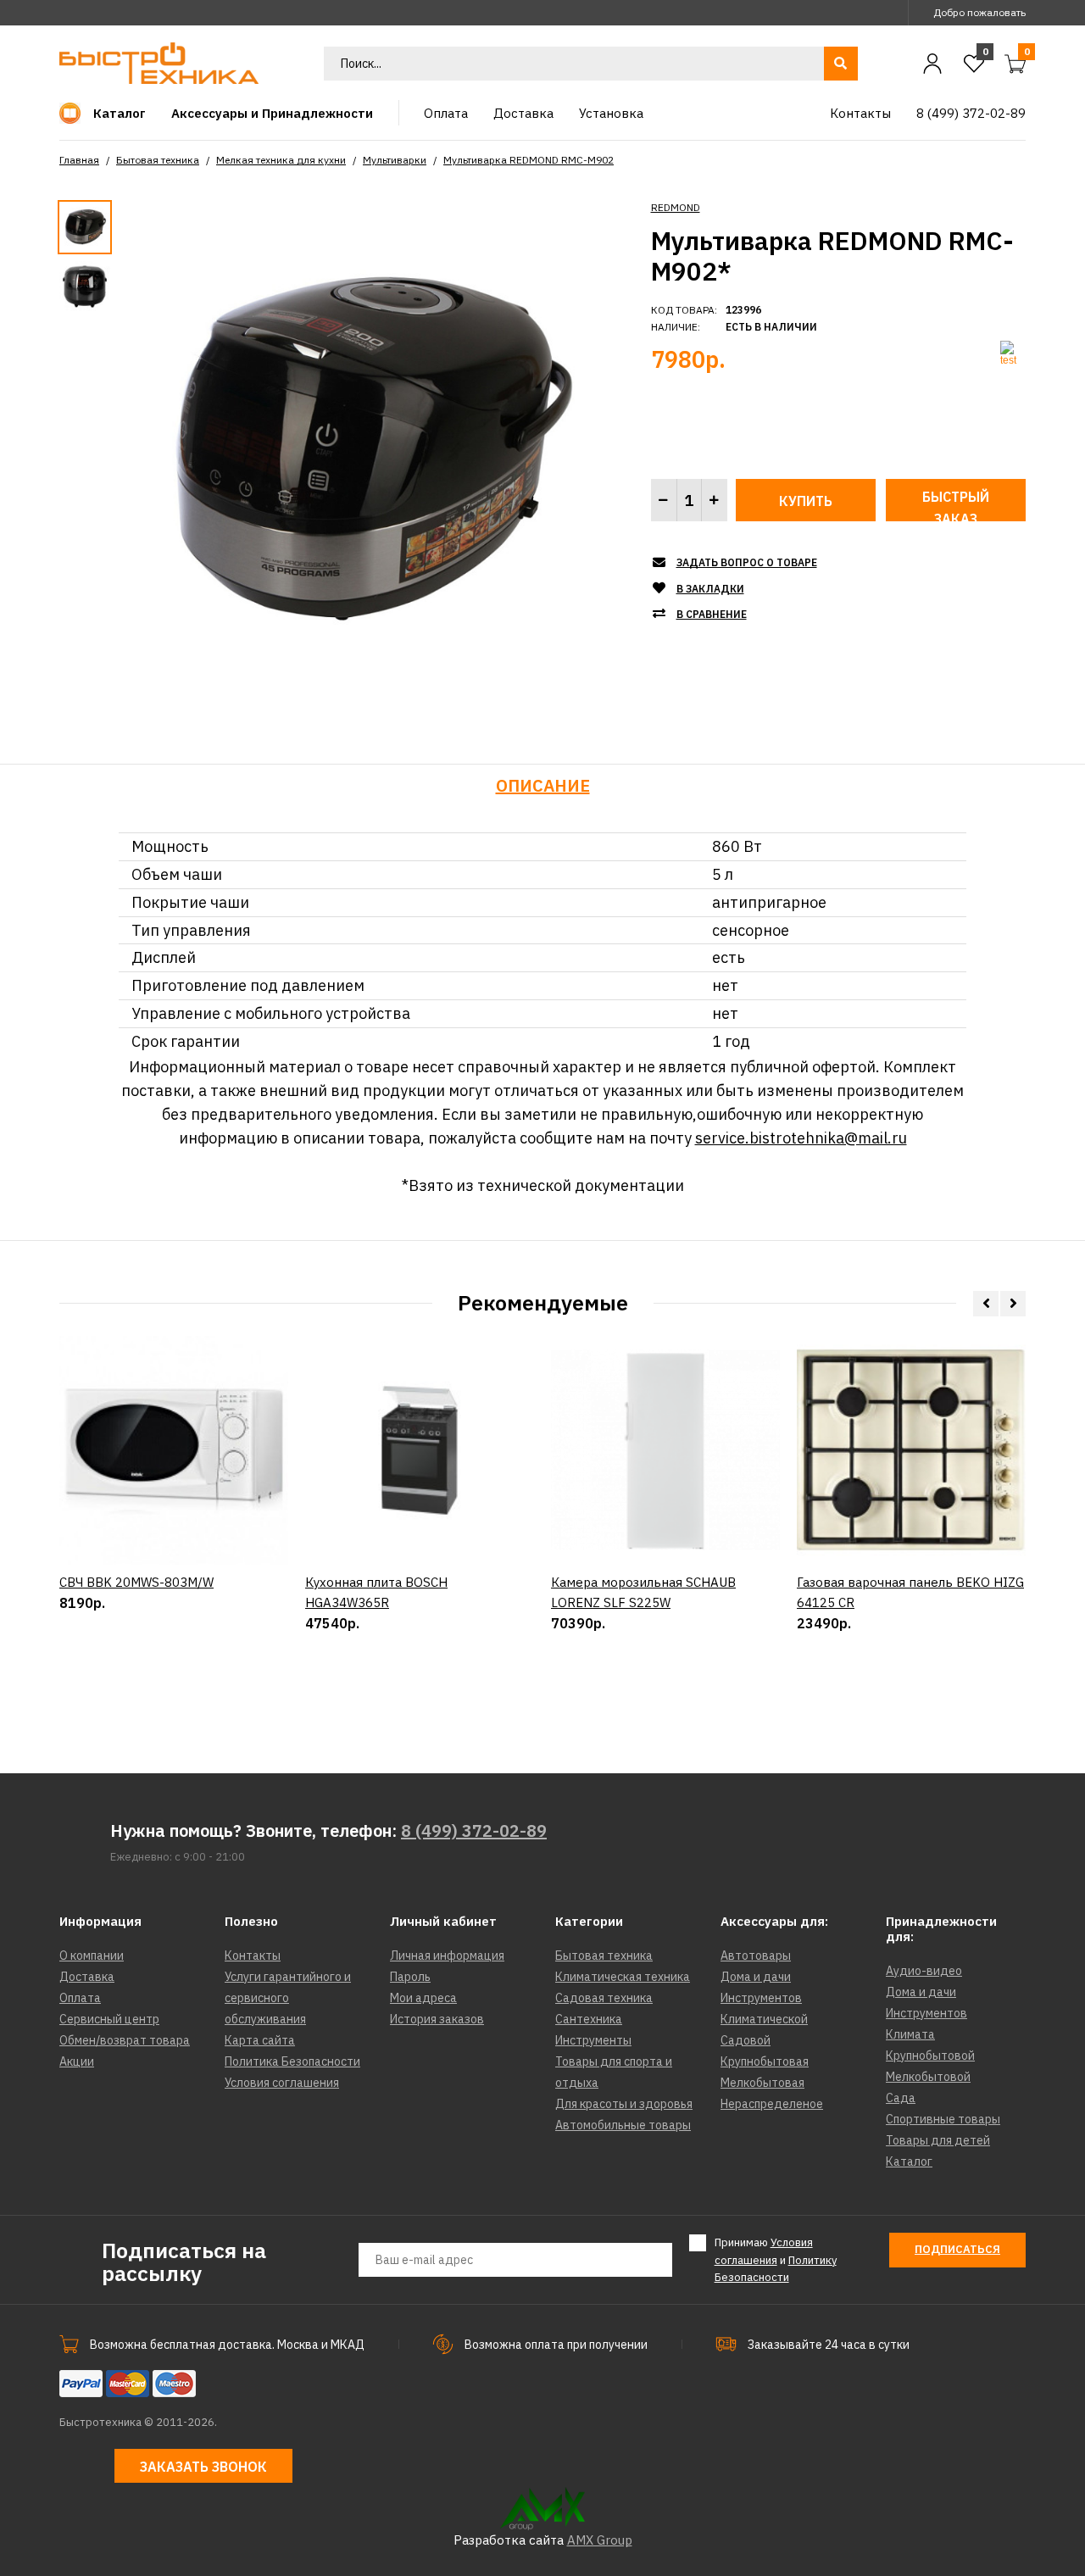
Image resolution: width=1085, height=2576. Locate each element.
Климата (910, 2034)
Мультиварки (395, 160)
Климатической (764, 2019)
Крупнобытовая (765, 2061)
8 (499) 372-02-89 (474, 1830)
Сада (901, 2098)
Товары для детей (938, 2140)
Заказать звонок (203, 2467)
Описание (543, 785)
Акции (77, 2061)
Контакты (253, 1956)
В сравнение (712, 614)
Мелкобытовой (928, 2077)
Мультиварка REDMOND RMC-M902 (529, 160)
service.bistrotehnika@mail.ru (801, 1138)
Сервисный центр (109, 2019)
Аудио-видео (924, 1971)
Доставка (87, 1977)
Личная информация (447, 1956)
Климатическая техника (623, 1977)
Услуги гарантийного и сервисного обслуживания (288, 1998)
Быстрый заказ (956, 505)
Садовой (746, 2040)
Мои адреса (423, 1998)
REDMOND (676, 207)
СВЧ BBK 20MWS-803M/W (136, 1582)
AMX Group (600, 2540)
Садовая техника (604, 1998)
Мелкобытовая (762, 2083)
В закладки (710, 589)
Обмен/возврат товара (125, 2040)
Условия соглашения (282, 2083)
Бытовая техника (158, 160)
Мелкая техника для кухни (281, 160)
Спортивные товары (943, 2119)
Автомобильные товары (623, 2125)
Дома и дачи (756, 1977)
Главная (79, 160)
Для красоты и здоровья (624, 2104)
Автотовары (756, 1956)
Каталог (909, 2162)
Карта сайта (260, 2040)
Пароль (410, 1977)
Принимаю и (776, 2260)
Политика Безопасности (292, 2061)
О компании (92, 1956)
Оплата (80, 1998)
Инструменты (593, 2040)
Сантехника (589, 2019)
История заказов (437, 2019)
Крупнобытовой (930, 2056)
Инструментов (761, 1998)
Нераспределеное (772, 2104)
